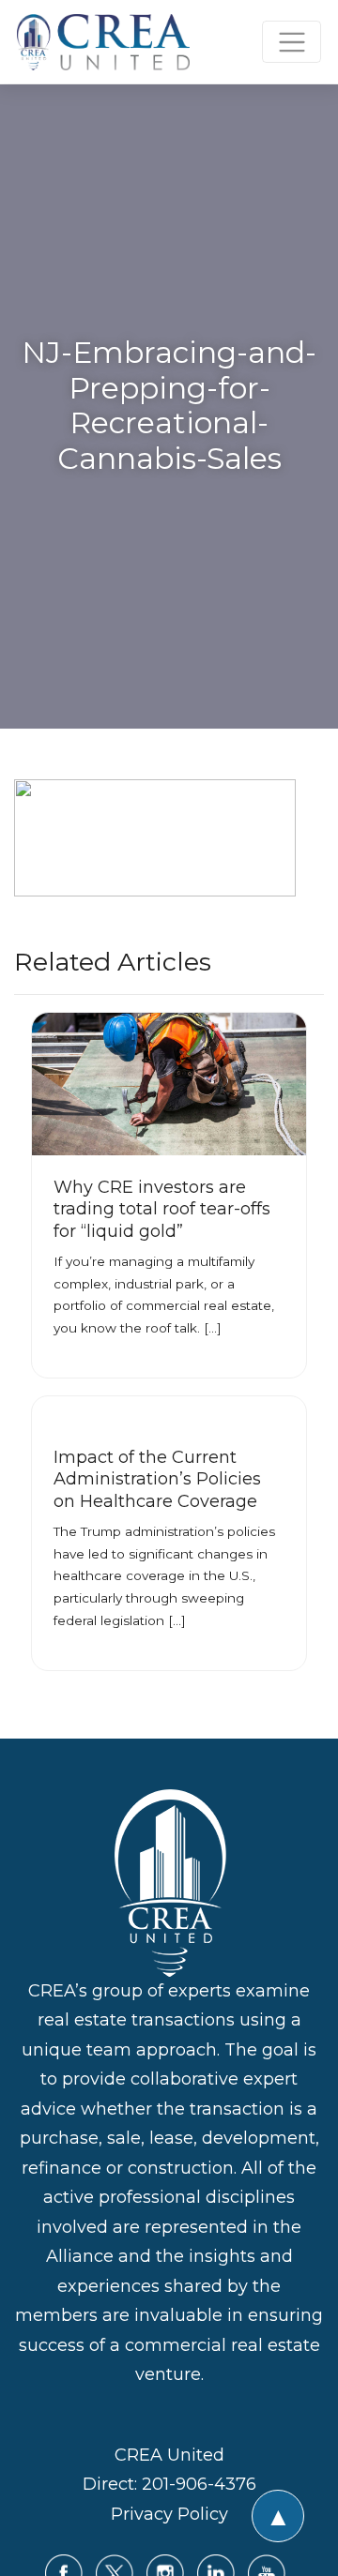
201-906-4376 (199, 2484)
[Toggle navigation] (292, 42)
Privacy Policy (169, 2514)
